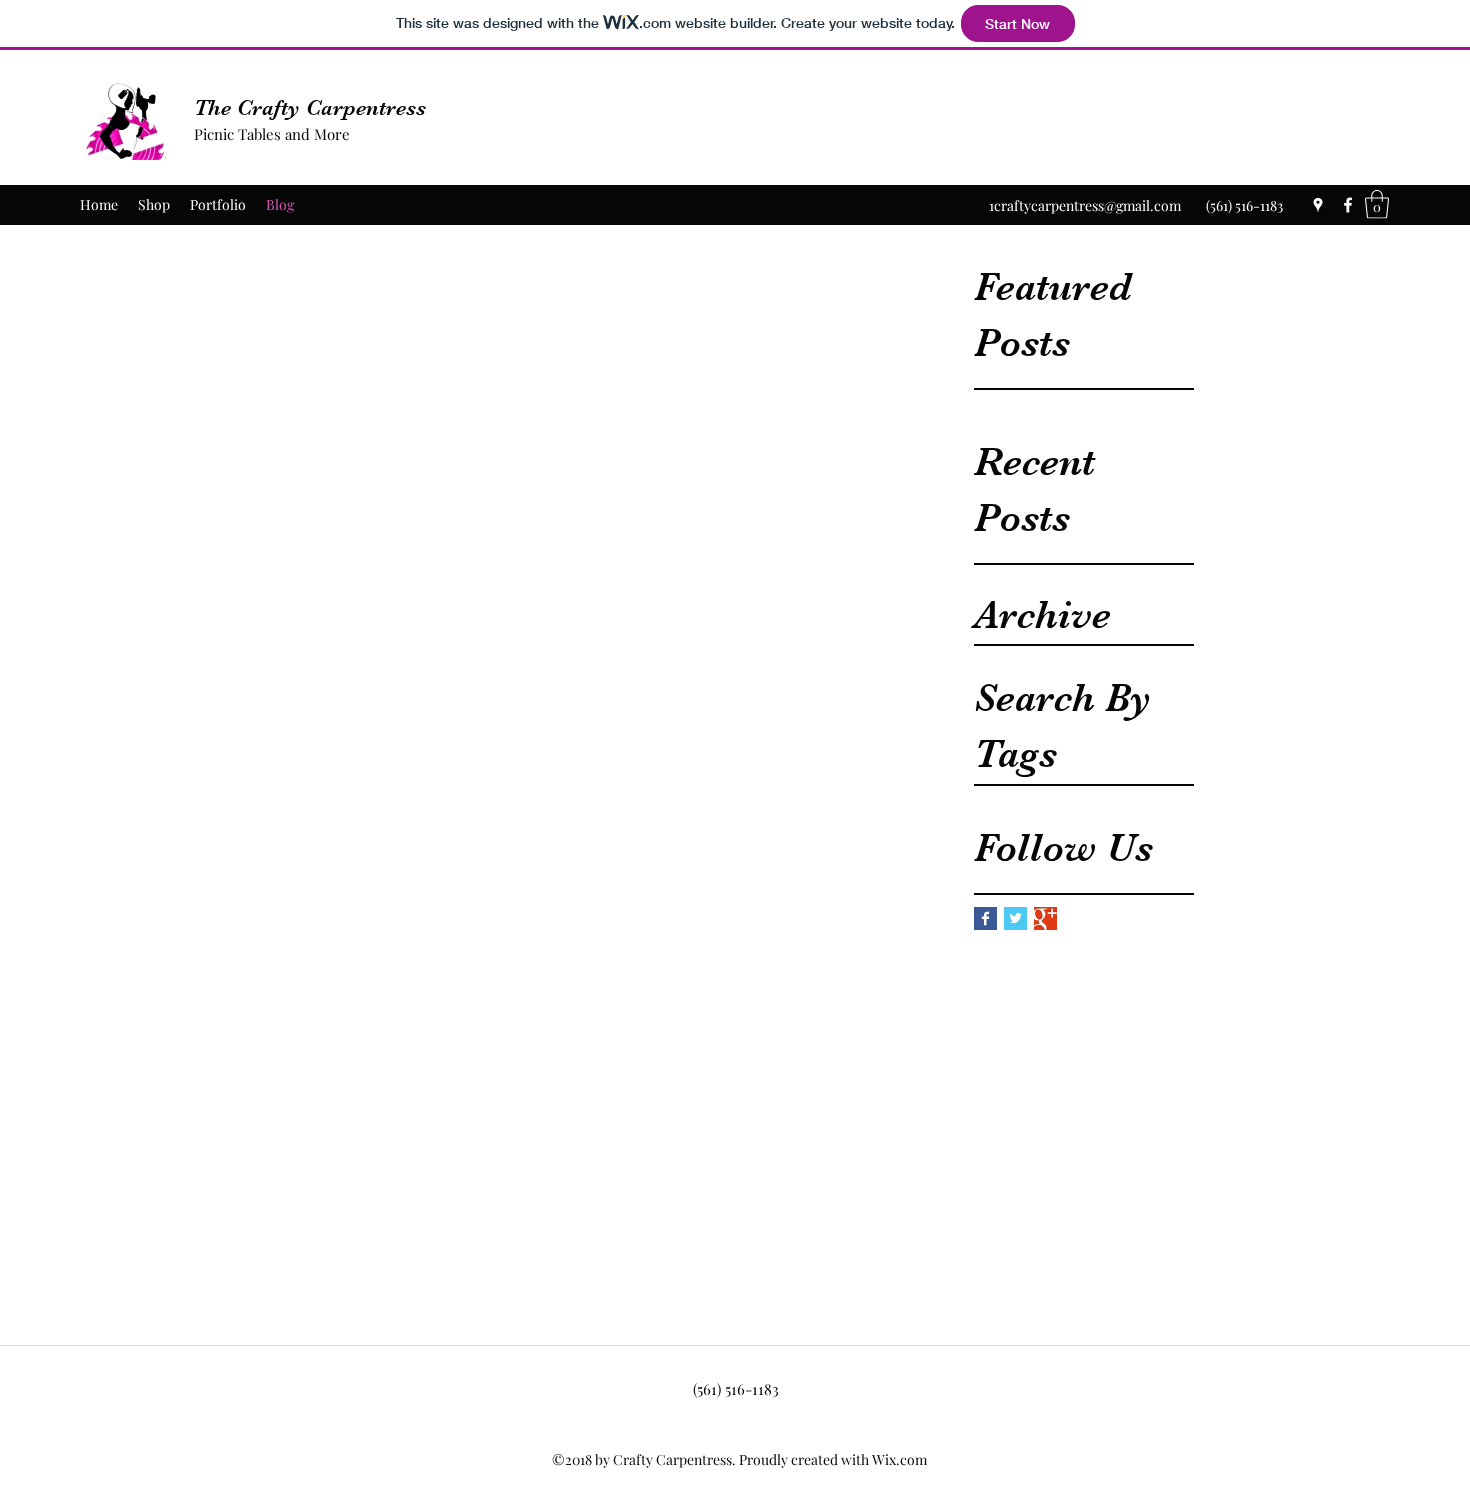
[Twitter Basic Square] (1015, 918)
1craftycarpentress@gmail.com (1085, 205)
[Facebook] (1348, 205)
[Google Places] (1318, 205)
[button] (1377, 204)
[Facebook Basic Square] (985, 918)
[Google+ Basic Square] (1045, 918)
